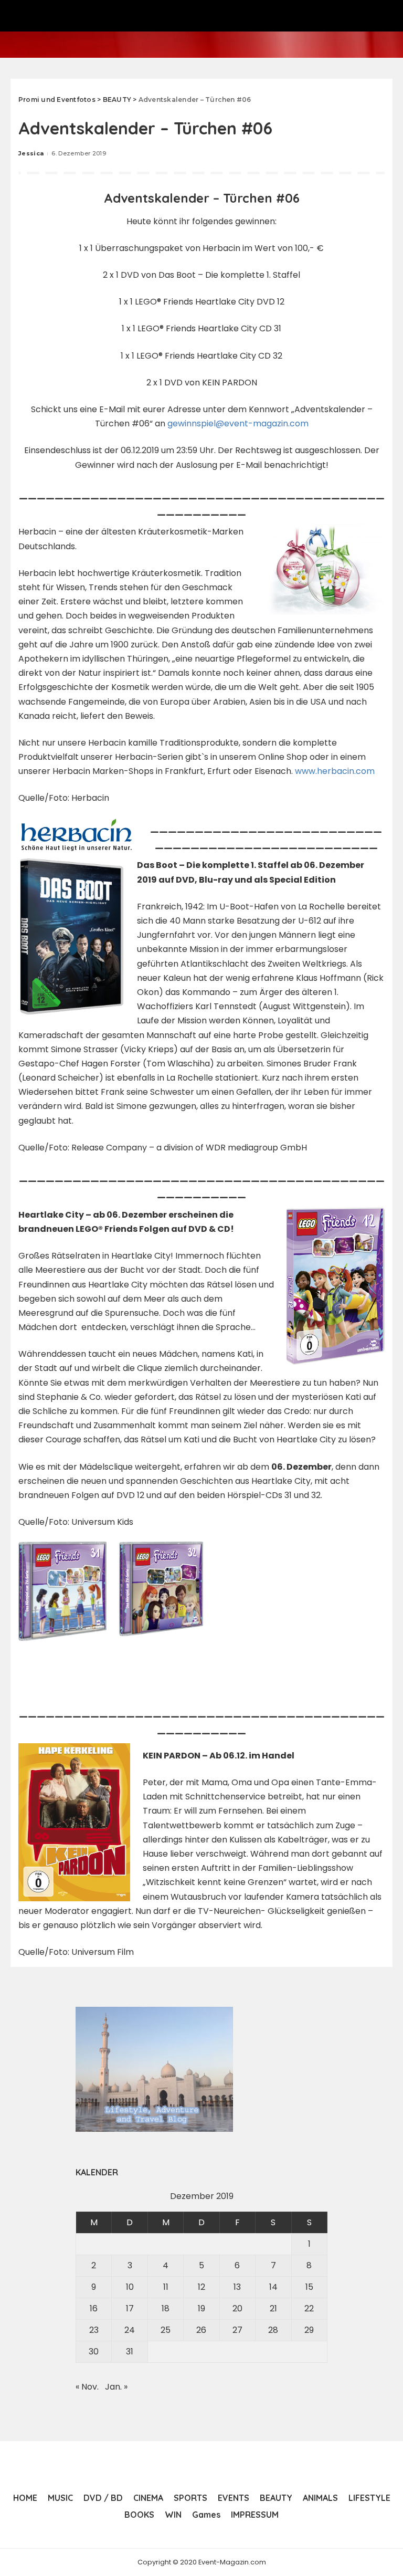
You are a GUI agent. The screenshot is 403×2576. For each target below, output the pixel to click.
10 (130, 2287)
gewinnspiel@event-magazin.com (238, 423)
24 (130, 2330)
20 (237, 2308)
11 (166, 2287)
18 (166, 2308)
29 (309, 2330)
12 (201, 2287)
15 (309, 2287)
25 (166, 2330)
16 (94, 2308)
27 (237, 2330)
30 (94, 2352)
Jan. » (116, 2387)
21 (273, 2308)
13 (237, 2287)
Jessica (31, 153)
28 (273, 2330)
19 (201, 2308)
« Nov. (87, 2387)
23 (94, 2330)
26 (201, 2330)
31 (130, 2352)
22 (309, 2308)
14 (273, 2287)
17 (130, 2308)
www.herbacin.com (335, 771)
